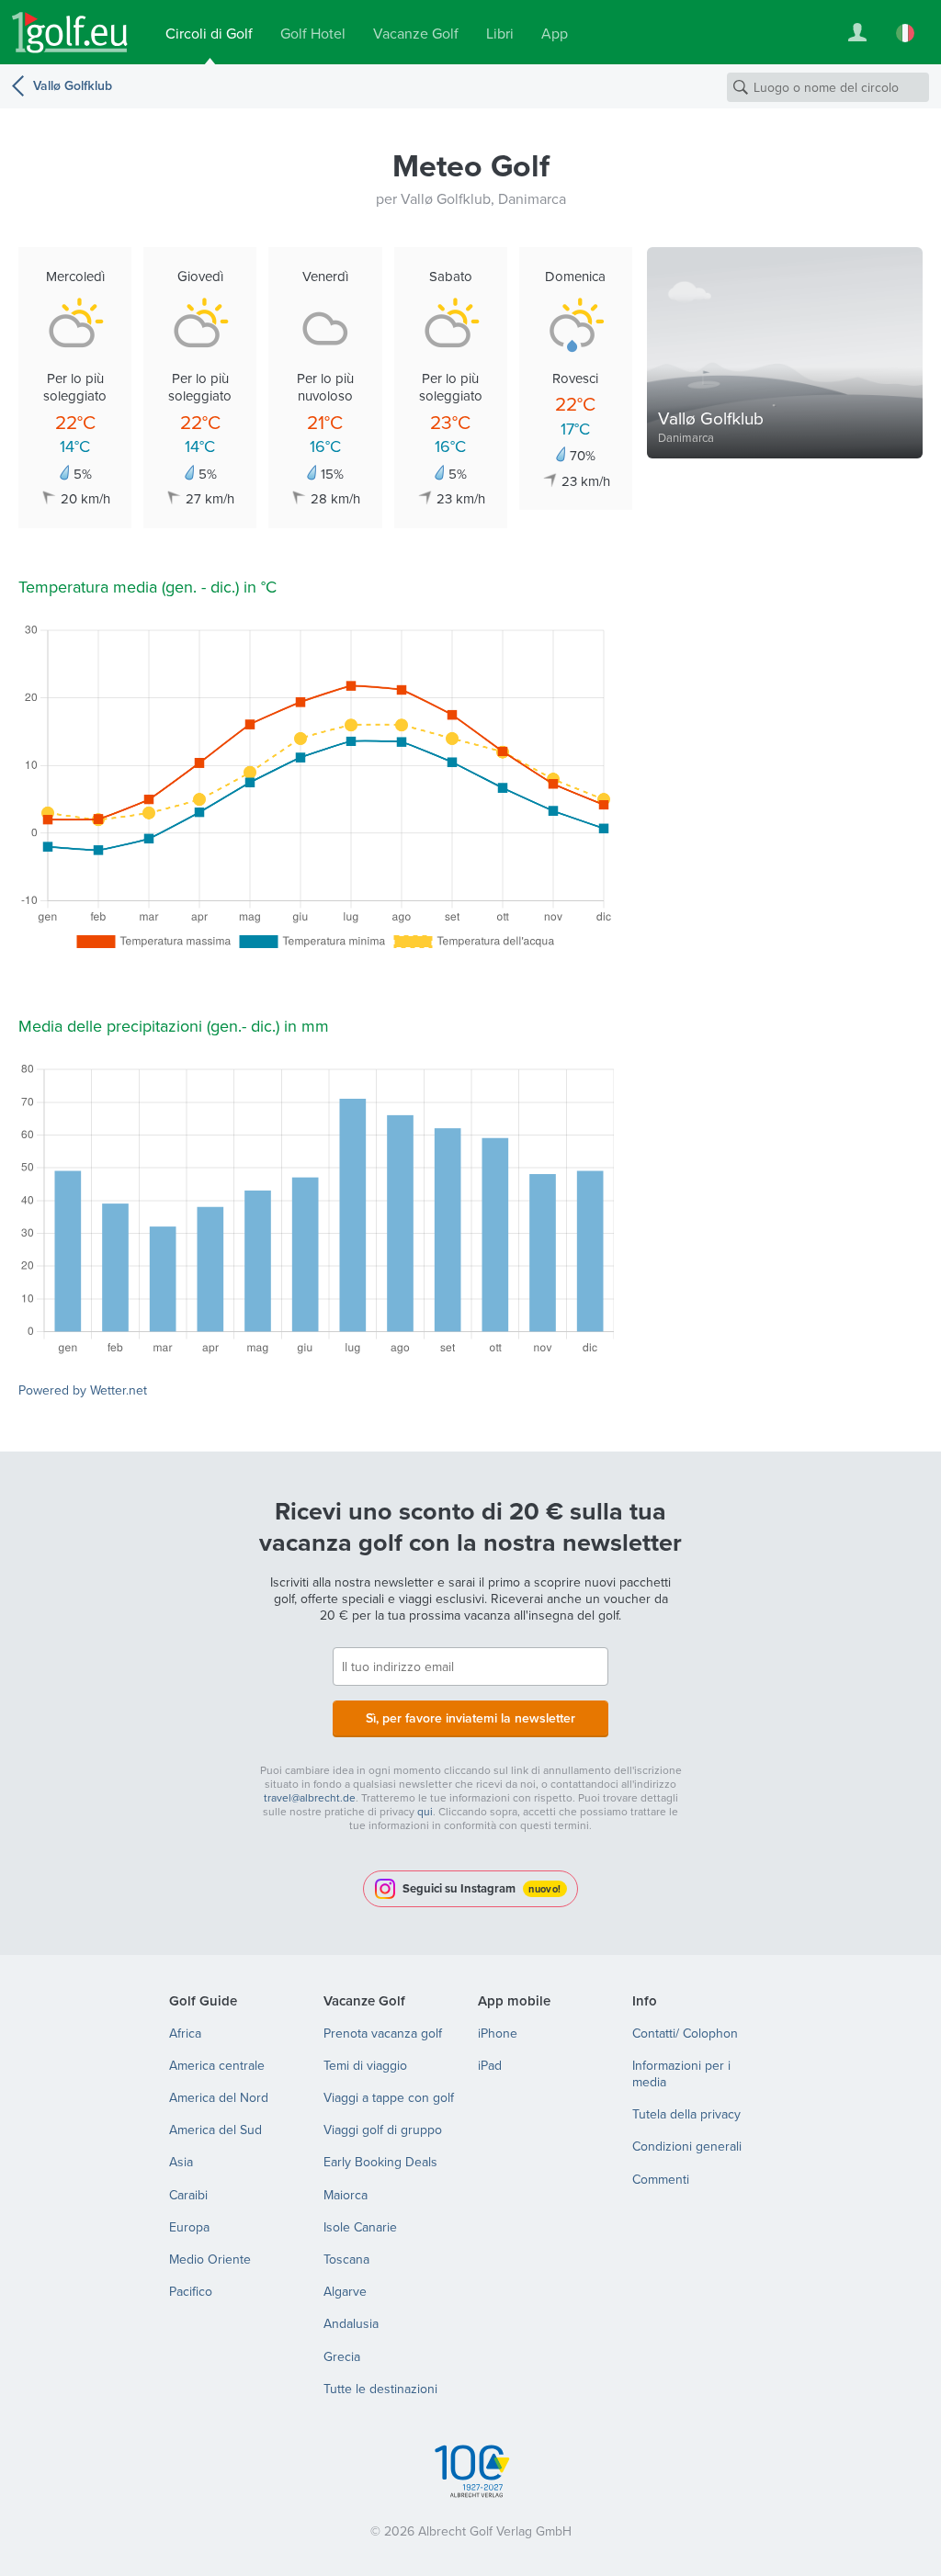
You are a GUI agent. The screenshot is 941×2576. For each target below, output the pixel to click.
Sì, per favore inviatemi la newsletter (470, 1718)
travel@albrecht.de (310, 1797)
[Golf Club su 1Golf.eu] (70, 33)
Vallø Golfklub (73, 85)
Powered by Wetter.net (83, 1390)
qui (425, 1811)
